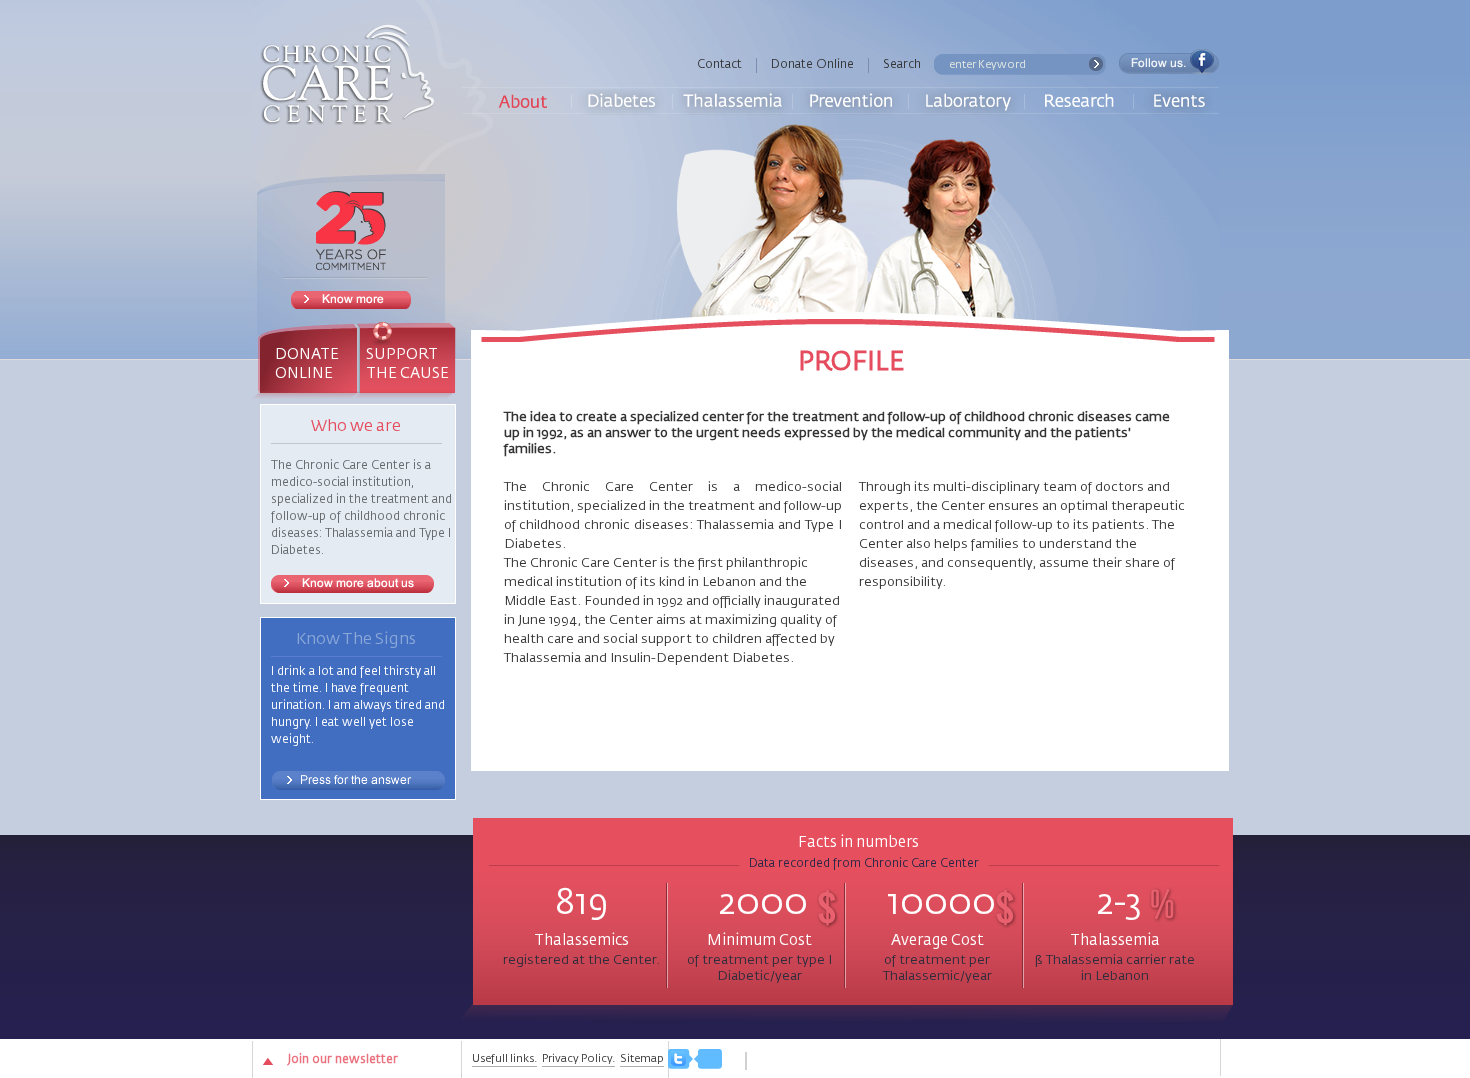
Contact (719, 65)
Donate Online (812, 65)
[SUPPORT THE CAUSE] (406, 332)
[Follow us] (695, 1060)
